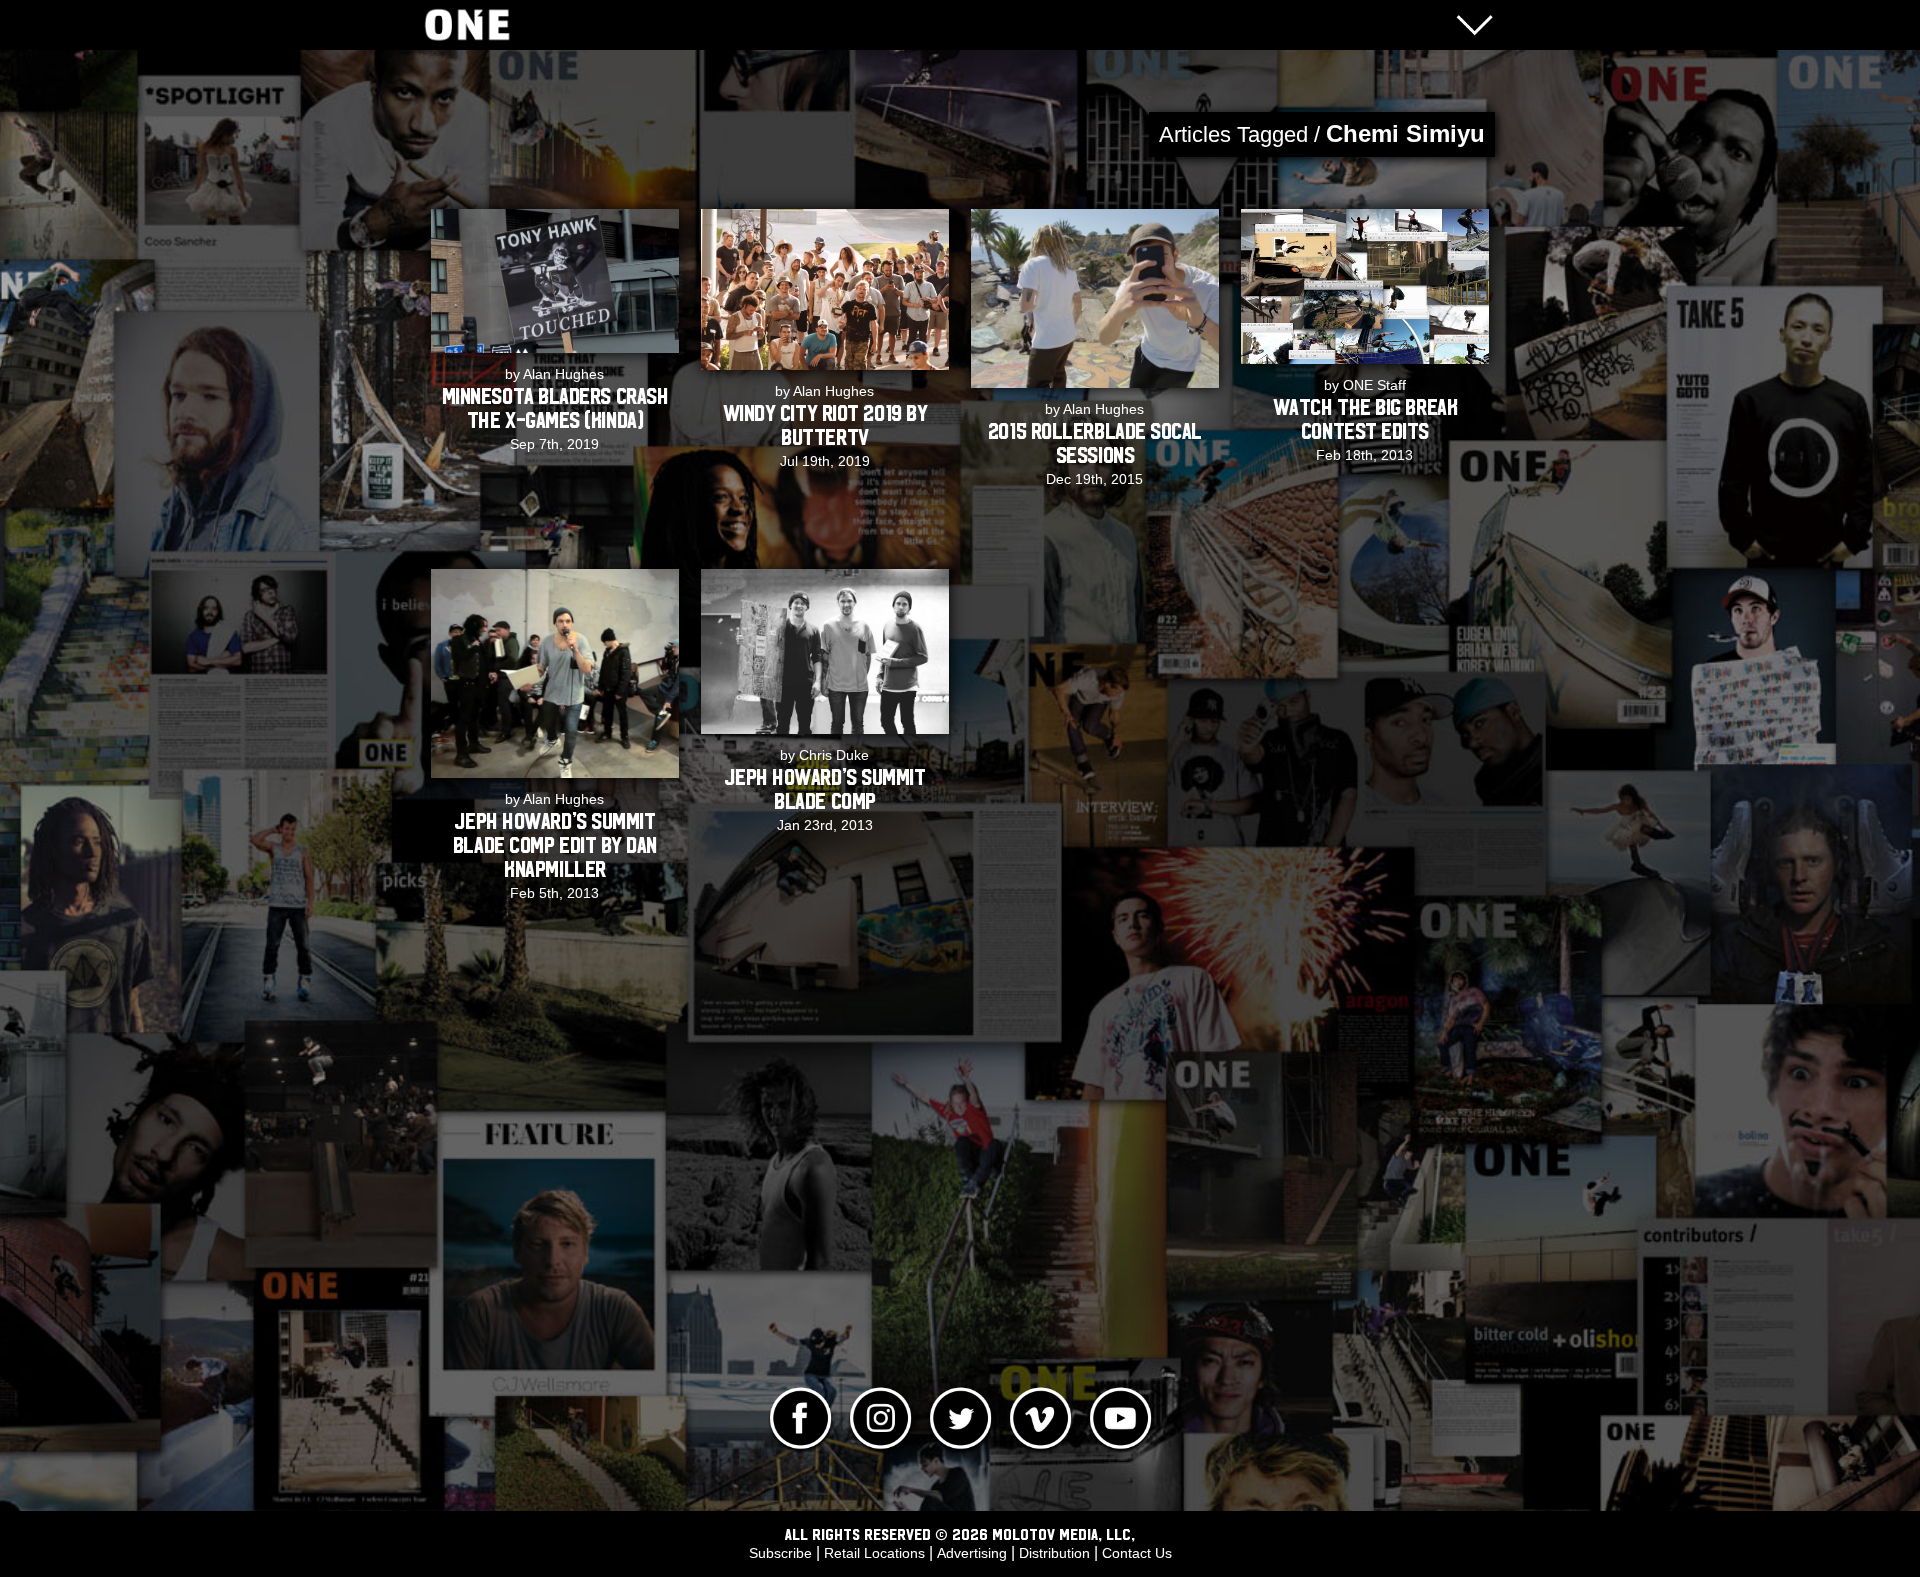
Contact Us (1137, 1553)
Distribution (1054, 1553)
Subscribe (780, 1553)
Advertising (972, 1553)
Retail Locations (874, 1553)
